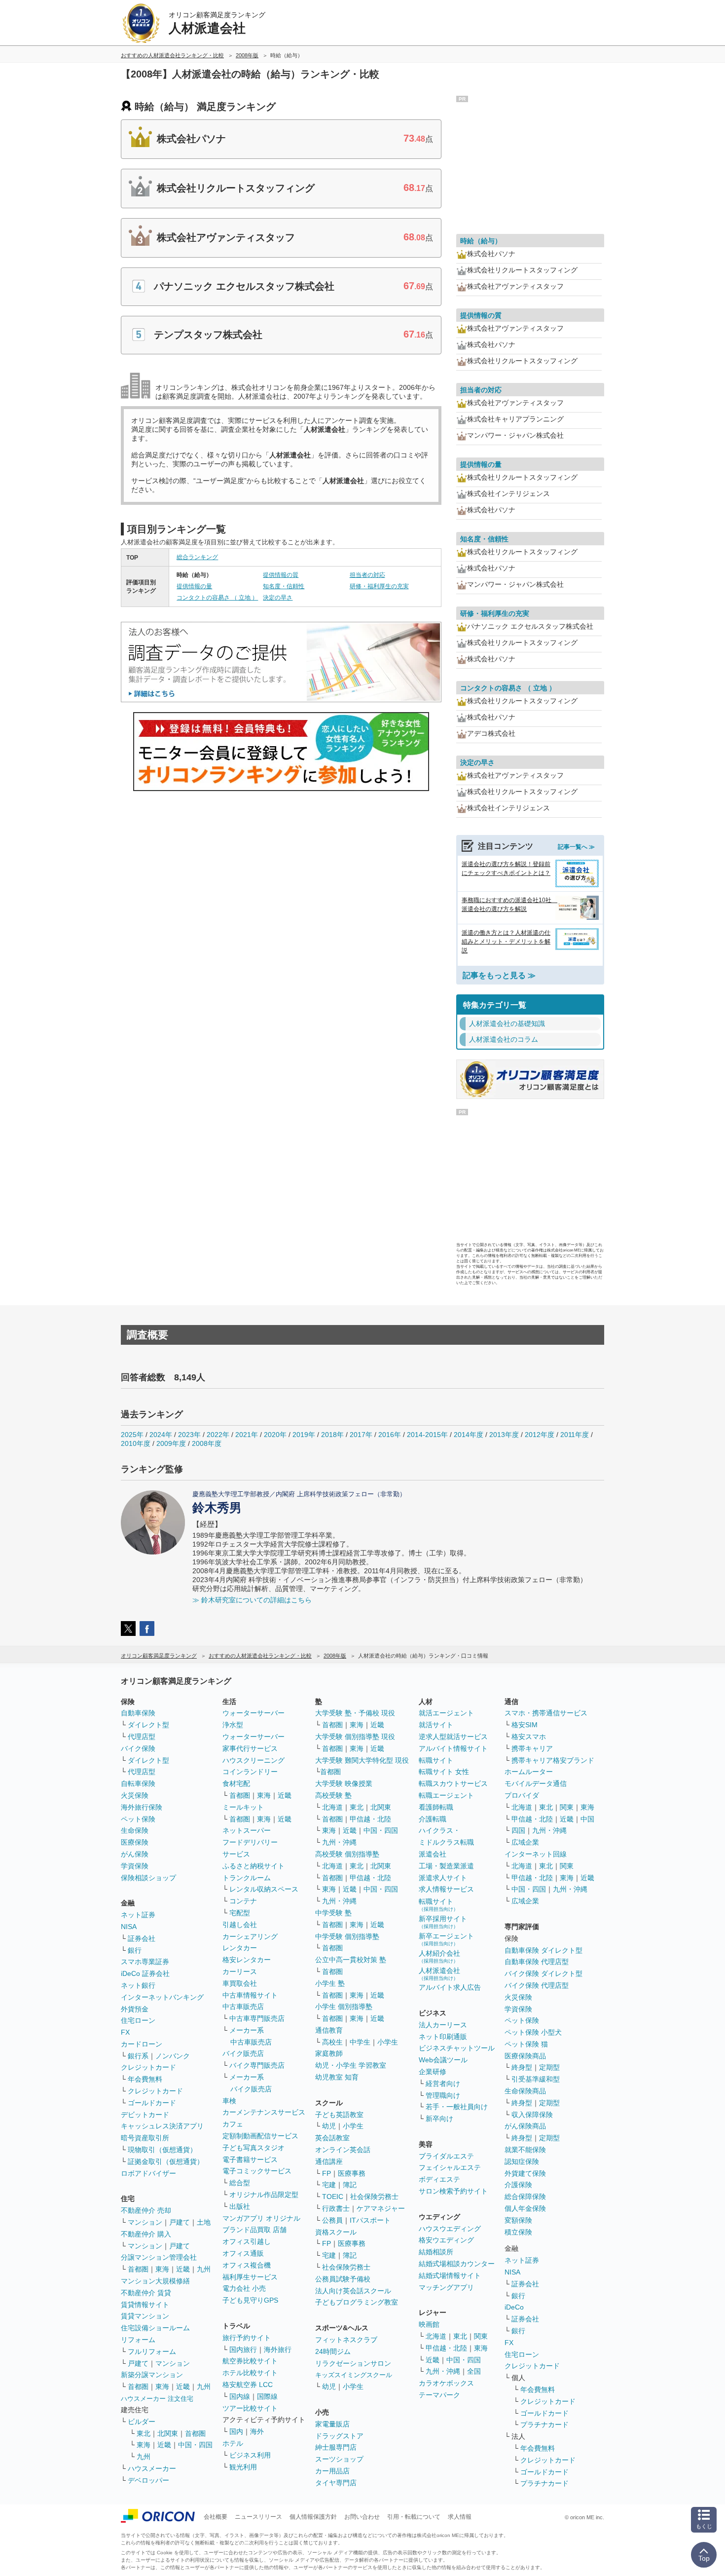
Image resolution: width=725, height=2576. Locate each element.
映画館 (429, 2324)
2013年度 (504, 1435)
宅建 (329, 2185)
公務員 (332, 2220)
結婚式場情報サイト (450, 2275)
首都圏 (138, 2269)
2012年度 (540, 1435)
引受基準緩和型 (536, 2079)
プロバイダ (522, 1795)
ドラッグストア (339, 2436)
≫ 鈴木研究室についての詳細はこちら (252, 1600)
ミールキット (243, 1807)
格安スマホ (529, 1737)
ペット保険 (138, 1819)
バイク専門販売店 (257, 2065)
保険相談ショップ (148, 1878)
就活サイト (436, 1725)
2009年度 (171, 1443)
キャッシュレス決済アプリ (162, 2126)
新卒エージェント (446, 1939)
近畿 (183, 2269)
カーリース (240, 1971)
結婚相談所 (436, 2252)
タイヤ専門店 (336, 2483)
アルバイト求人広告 (450, 1987)
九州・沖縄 (339, 1842)
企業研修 (433, 2072)
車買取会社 (240, 1983)
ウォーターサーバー (254, 1713)
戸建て (180, 2222)
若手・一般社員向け (457, 2107)
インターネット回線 (536, 1854)
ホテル (233, 2443)
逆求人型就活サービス (453, 1737)
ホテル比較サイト (250, 2373)
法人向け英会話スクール (353, 2291)
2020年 (275, 1435)
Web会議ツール (443, 2060)
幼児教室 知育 (337, 2077)
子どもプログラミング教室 (357, 2302)
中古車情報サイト (250, 1995)
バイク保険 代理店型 (537, 1985)
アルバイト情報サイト (453, 1748)
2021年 (247, 1435)
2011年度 (575, 1435)
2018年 (332, 1435)
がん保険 (135, 1854)
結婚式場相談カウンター (457, 2264)
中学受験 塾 (333, 1913)
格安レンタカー (247, 1960)
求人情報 (460, 2517)
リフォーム (138, 2340)
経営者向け (443, 2084)
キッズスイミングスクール (354, 2375)
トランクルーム (247, 1878)
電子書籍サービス (250, 2159)
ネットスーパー (247, 1830)
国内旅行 (243, 2349)
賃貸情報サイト (145, 2305)
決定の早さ (278, 598)
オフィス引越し (247, 2241)
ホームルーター (529, 1772)
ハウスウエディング (450, 2229)
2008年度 (207, 1443)
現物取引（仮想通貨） (162, 2150)
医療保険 (135, 1842)
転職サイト (436, 1760)
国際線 (267, 2396)
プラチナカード (544, 2424)
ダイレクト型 (148, 1725)
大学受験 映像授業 (344, 1783)
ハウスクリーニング (254, 1760)
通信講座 (329, 2161)
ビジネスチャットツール (457, 2048)
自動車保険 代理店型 (537, 1962)
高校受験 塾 (333, 1795)
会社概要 (216, 2517)
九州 (204, 2269)
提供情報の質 (281, 575)
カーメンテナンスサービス (264, 2112)
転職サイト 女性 (444, 1772)
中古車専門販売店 (257, 2018)
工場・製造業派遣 (446, 1866)
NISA (129, 1927)
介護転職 (433, 1819)
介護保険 (518, 2185)
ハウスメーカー (152, 2468)
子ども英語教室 (339, 2115)
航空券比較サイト (250, 2361)
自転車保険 (138, 1783)
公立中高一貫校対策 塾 (351, 1960)
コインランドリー (250, 1772)
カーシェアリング (250, 1936)
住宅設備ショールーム (155, 2328)
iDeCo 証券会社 (145, 1973)
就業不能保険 (525, 2150)
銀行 (135, 1950)
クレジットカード (148, 2067)
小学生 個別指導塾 (344, 2007)
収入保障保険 (532, 2115)
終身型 (522, 2067)
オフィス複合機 (247, 2265)
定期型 (549, 2067)
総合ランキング (197, 557)
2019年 (304, 1435)
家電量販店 (332, 2424)
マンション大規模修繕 (155, 2281)
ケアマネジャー (381, 2208)
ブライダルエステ (446, 2156)
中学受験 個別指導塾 (347, 1936)
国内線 (240, 2396)
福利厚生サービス (250, 2277)
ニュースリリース (258, 2517)
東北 (144, 2433)
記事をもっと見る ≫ (499, 975)
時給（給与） (481, 241)
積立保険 (518, 2232)
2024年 (161, 1435)
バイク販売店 (243, 2053)
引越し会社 (240, 1925)
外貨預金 (135, 2009)
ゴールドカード (152, 2103)
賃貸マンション (145, 2316)
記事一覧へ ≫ (576, 847)
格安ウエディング (446, 2240)
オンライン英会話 (343, 2150)
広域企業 (525, 1842)
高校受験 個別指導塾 (347, 1854)
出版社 (240, 2206)
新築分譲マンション (152, 2375)
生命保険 (135, 1830)
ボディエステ (439, 2179)
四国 (518, 1830)
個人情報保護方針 (313, 2517)
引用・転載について (414, 2517)
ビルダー (142, 2422)
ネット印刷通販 (443, 2037)
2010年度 (136, 1443)
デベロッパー (148, 2480)
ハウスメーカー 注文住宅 (157, 2399)
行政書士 (336, 2208)
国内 (236, 2431)
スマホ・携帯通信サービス (546, 1713)
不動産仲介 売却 (146, 2210)
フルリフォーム (152, 2351)
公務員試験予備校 (343, 2279)
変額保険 (518, 2220)
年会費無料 (145, 2079)
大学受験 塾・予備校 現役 (355, 1713)
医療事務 (352, 2173)
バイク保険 (138, 1748)
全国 (474, 2371)
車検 (229, 2101)
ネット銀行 (138, 1985)
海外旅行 (278, 2349)
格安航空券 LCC (248, 2385)
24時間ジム (333, 2351)
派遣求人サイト (443, 1878)
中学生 (360, 2042)
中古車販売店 (243, 2007)
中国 (587, 1819)
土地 (204, 2222)
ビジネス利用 (250, 2455)
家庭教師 (329, 2053)
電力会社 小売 (244, 2288)
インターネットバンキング (162, 1997)
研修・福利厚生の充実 (379, 586)
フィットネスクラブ (346, 2340)
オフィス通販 (243, 2253)
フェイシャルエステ (450, 2167)
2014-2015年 (427, 1435)
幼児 (329, 2126)
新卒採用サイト (443, 1922)
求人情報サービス (446, 1889)
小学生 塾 (330, 1983)
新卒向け (439, 2119)
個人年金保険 (525, 2208)
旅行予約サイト (247, 2338)
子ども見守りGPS (250, 2300)
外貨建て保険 (525, 2173)
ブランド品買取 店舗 (254, 2230)
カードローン (142, 2044)
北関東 (168, 2433)
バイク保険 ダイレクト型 (544, 1973)
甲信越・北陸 (370, 1819)
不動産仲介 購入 (146, 2234)
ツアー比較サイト (250, 2408)
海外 (257, 2431)
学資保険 (135, 1866)
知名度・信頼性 (284, 586)
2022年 (218, 1435)
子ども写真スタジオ (254, 2148)
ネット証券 (138, 1915)
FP (326, 2173)
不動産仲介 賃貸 (146, 2293)
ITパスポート (370, 2220)
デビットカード (145, 2115)
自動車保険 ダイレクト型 (544, 1950)
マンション (145, 2222)
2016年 (390, 1435)
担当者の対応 (367, 575)
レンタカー (240, 1948)
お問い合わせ (362, 2517)
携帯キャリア (532, 1748)
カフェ (233, 2124)
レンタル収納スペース (264, 1889)
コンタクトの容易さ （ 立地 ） (217, 598)
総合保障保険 (525, 2197)
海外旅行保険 (142, 1807)
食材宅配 (236, 1783)
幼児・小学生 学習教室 (351, 2065)
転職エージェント (446, 1795)
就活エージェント (446, 1713)
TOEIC (333, 2197)
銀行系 (138, 2056)
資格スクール (336, 2232)
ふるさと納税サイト (254, 1866)
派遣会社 (433, 1854)
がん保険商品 (525, 2126)
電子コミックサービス (257, 2171)
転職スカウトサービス (453, 1783)
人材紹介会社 (439, 1956)
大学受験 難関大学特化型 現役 (362, 1760)
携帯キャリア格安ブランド (553, 1760)
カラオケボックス (446, 2383)
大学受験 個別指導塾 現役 (355, 1737)
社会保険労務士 (374, 2197)
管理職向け (443, 2095)
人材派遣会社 (439, 1974)
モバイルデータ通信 (536, 1783)
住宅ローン (138, 2020)
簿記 (350, 2185)
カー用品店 (332, 2471)
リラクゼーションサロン (353, 2363)
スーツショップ (339, 2459)
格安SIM (525, 1725)
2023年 (189, 1435)
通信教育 (329, 2030)
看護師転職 (436, 1807)
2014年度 (469, 1435)
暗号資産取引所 (145, 2138)
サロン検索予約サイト (453, 2191)
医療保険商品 (525, 2056)
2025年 (132, 1435)
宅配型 (240, 1913)
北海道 (332, 1807)
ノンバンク (173, 2056)
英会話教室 (332, 2138)
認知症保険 (522, 2161)
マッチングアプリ (446, 2287)
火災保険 (135, 1795)
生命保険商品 (525, 2091)
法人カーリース (443, 2025)
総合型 (240, 2183)
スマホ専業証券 (145, 1962)
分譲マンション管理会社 (159, 2257)
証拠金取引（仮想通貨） (166, 2161)
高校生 (332, 2042)
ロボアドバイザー (148, 2173)
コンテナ (243, 1901)
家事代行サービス (250, 1748)
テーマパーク (439, 2395)
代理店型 (142, 1737)
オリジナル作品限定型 (264, 2195)
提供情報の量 (194, 586)
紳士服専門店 (336, 2447)
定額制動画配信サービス (260, 2136)
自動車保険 (138, 1713)
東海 (162, 2269)
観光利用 (243, 2467)
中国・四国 (195, 2445)
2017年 (361, 1435)
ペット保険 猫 (526, 2044)
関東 (481, 2336)
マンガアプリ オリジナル (261, 2218)
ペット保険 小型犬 (533, 2032)
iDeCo (514, 2307)
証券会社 (142, 1938)
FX (125, 2032)
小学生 (388, 2042)
